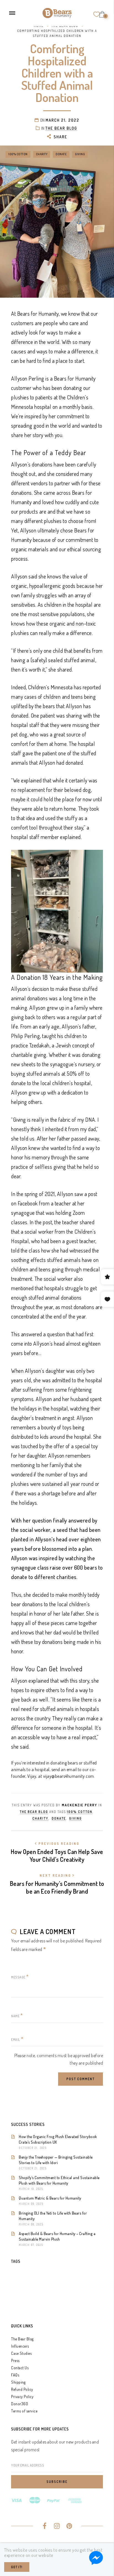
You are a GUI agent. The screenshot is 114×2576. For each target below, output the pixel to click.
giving (80, 154)
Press (15, 2361)
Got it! (17, 2567)
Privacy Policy (22, 2397)
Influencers (20, 2346)
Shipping (18, 2382)
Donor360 (20, 2404)
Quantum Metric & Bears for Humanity (50, 2198)
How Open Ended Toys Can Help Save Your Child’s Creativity (57, 1852)
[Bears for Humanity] (57, 12)
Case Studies (21, 2353)
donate (61, 154)
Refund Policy (22, 2389)
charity (42, 154)
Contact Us (20, 2368)
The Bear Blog (22, 2339)
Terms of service (24, 2411)
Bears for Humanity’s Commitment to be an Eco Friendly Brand (57, 1884)
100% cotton (18, 154)
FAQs (15, 2375)
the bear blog (61, 128)
